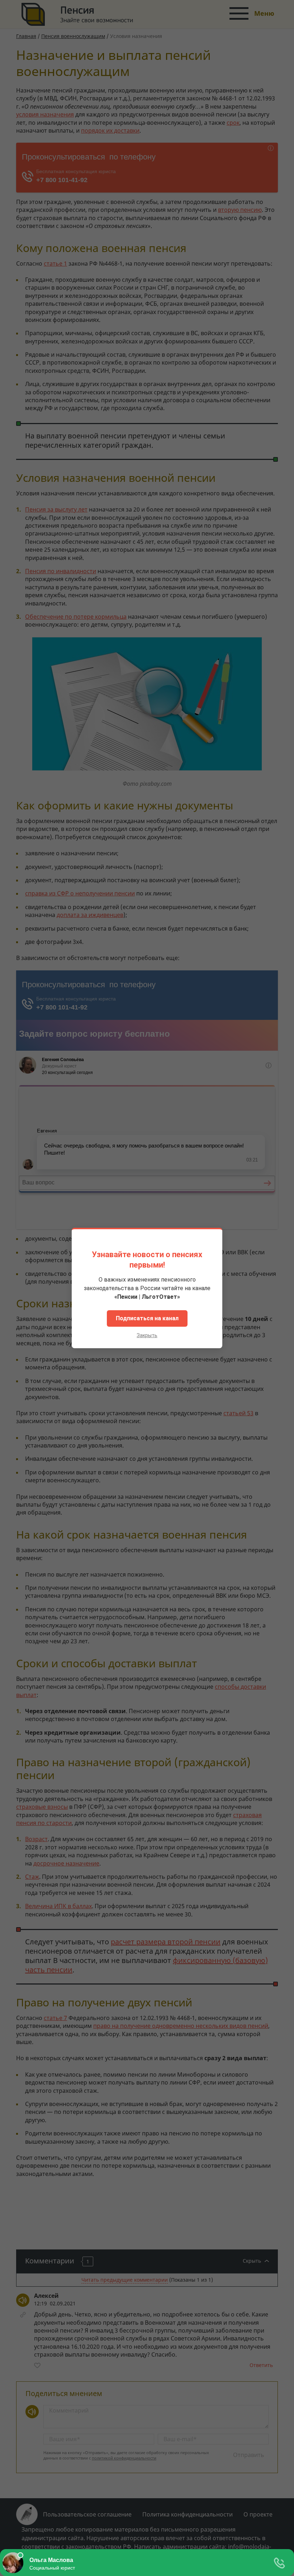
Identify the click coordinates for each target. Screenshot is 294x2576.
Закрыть (147, 1335)
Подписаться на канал (147, 1318)
